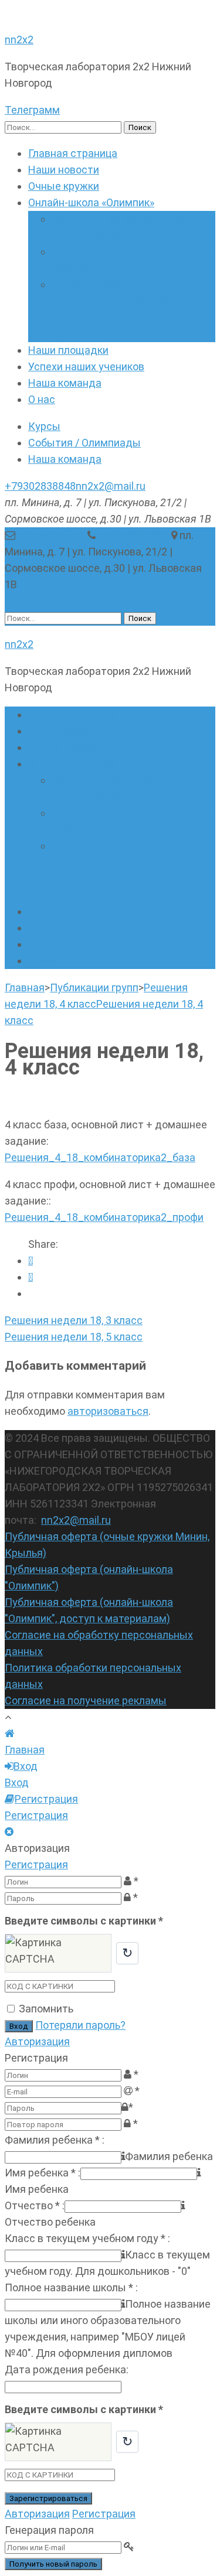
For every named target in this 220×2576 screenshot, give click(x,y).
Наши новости (64, 170)
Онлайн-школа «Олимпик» (91, 202)
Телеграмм (32, 110)
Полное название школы (71, 2287)
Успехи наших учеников (86, 366)
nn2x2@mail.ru (111, 486)
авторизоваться (108, 1411)
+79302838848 (40, 486)
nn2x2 (19, 40)
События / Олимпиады (84, 443)
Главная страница (73, 153)
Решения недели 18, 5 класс (74, 1337)
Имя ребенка (43, 2173)
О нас (42, 399)
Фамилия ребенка (55, 2140)
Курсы (44, 426)
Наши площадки (68, 350)
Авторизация (37, 2041)
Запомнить (46, 2009)
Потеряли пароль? (80, 2025)
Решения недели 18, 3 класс (74, 1320)
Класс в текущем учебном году (87, 2238)
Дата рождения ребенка (67, 2369)
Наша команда (65, 383)
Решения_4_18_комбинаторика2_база (100, 1157)
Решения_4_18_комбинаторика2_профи (104, 1217)
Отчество (35, 2205)
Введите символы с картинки (84, 1921)
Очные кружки (64, 186)
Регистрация (36, 1864)
